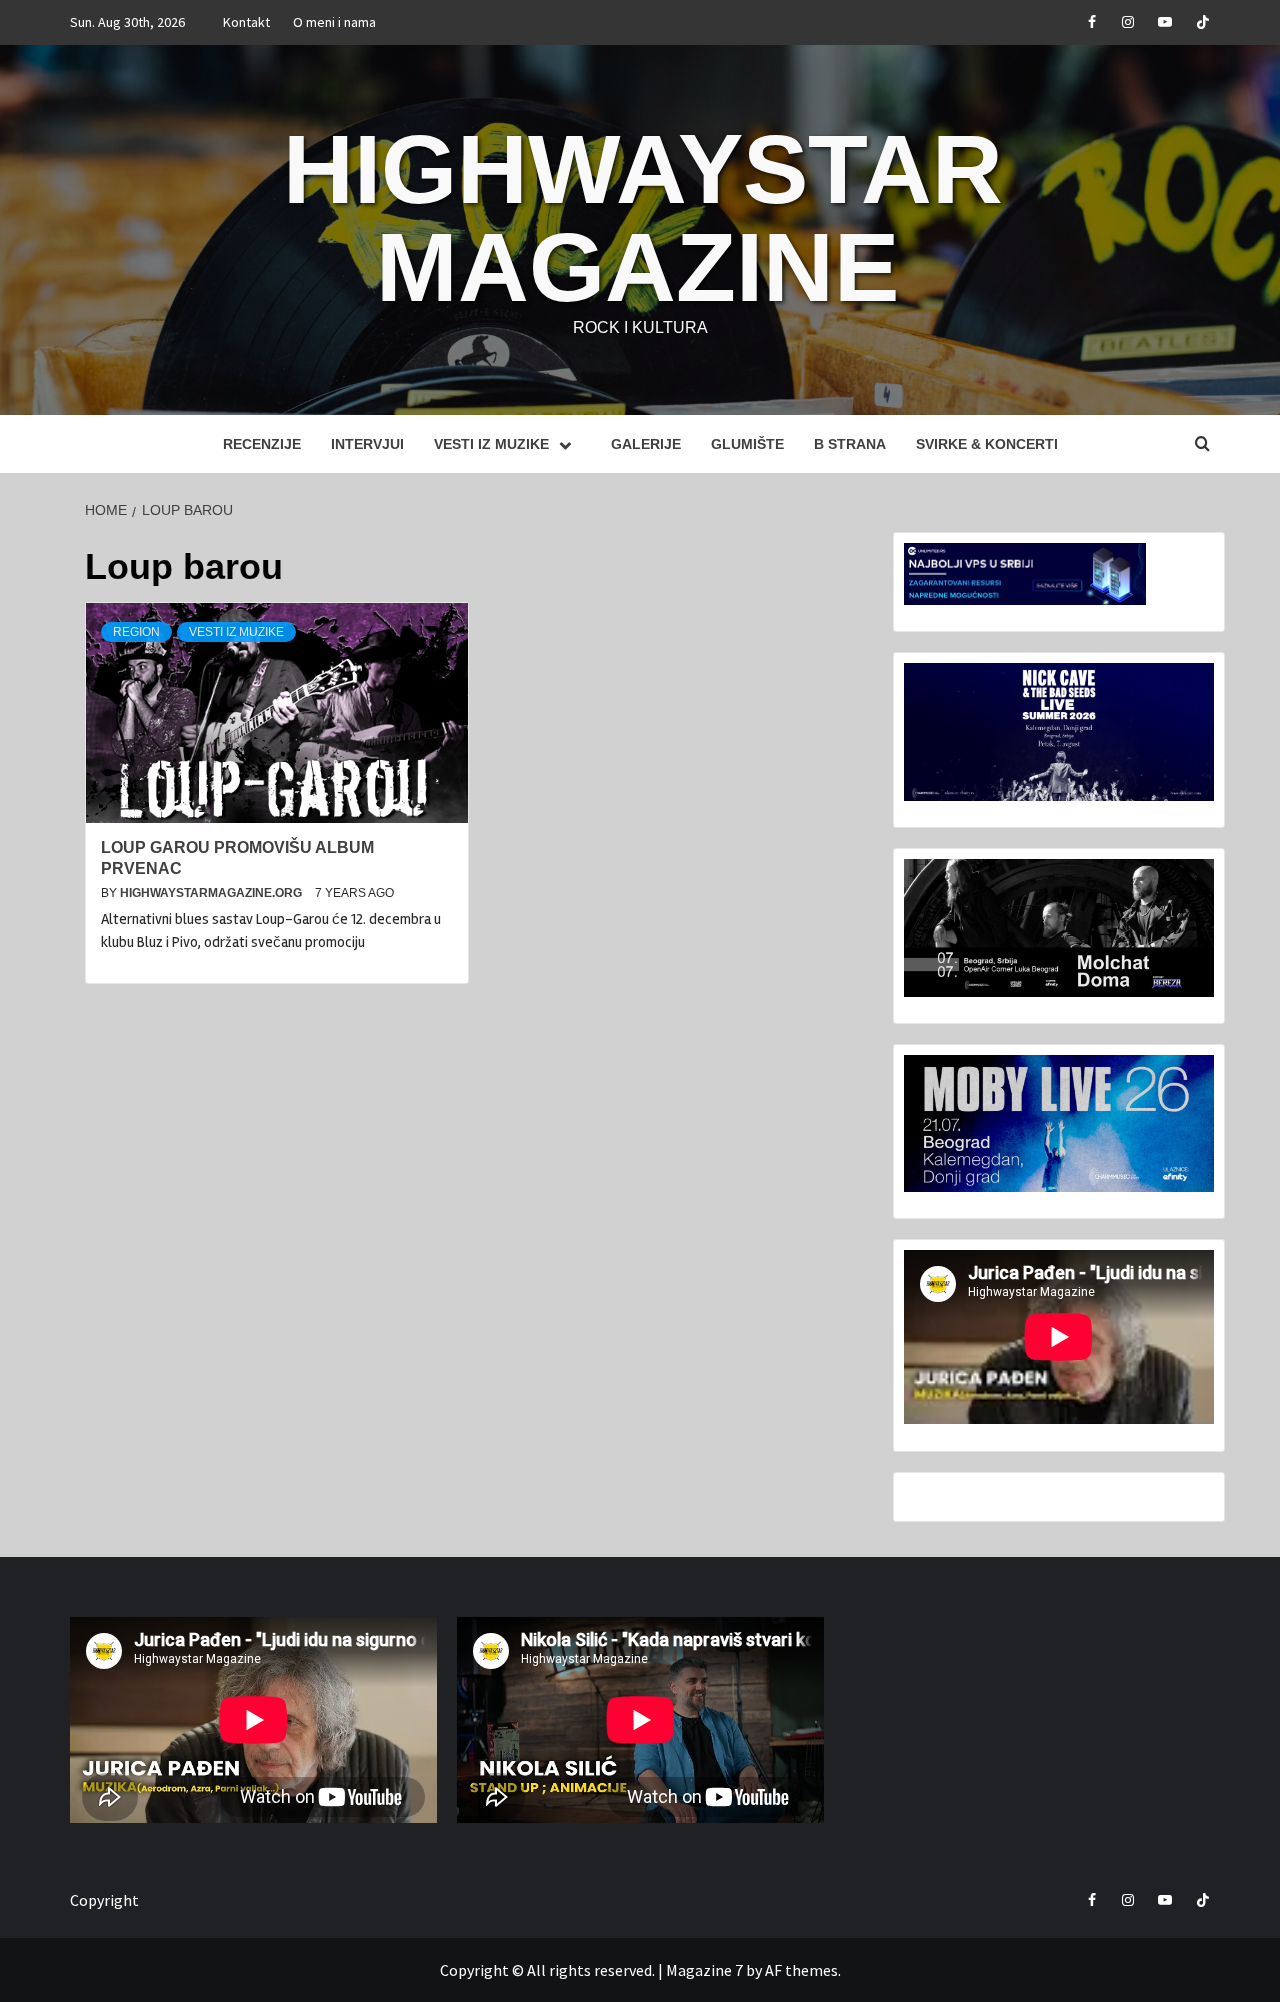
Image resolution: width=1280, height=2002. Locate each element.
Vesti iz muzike (491, 444)
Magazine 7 (704, 1970)
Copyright (104, 1900)
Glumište (747, 444)
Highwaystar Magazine (643, 218)
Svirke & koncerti (987, 444)
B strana (850, 444)
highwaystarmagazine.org (212, 893)
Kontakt (246, 22)
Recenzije (262, 444)
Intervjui (367, 444)
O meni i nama (334, 22)
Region (136, 632)
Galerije (646, 444)
